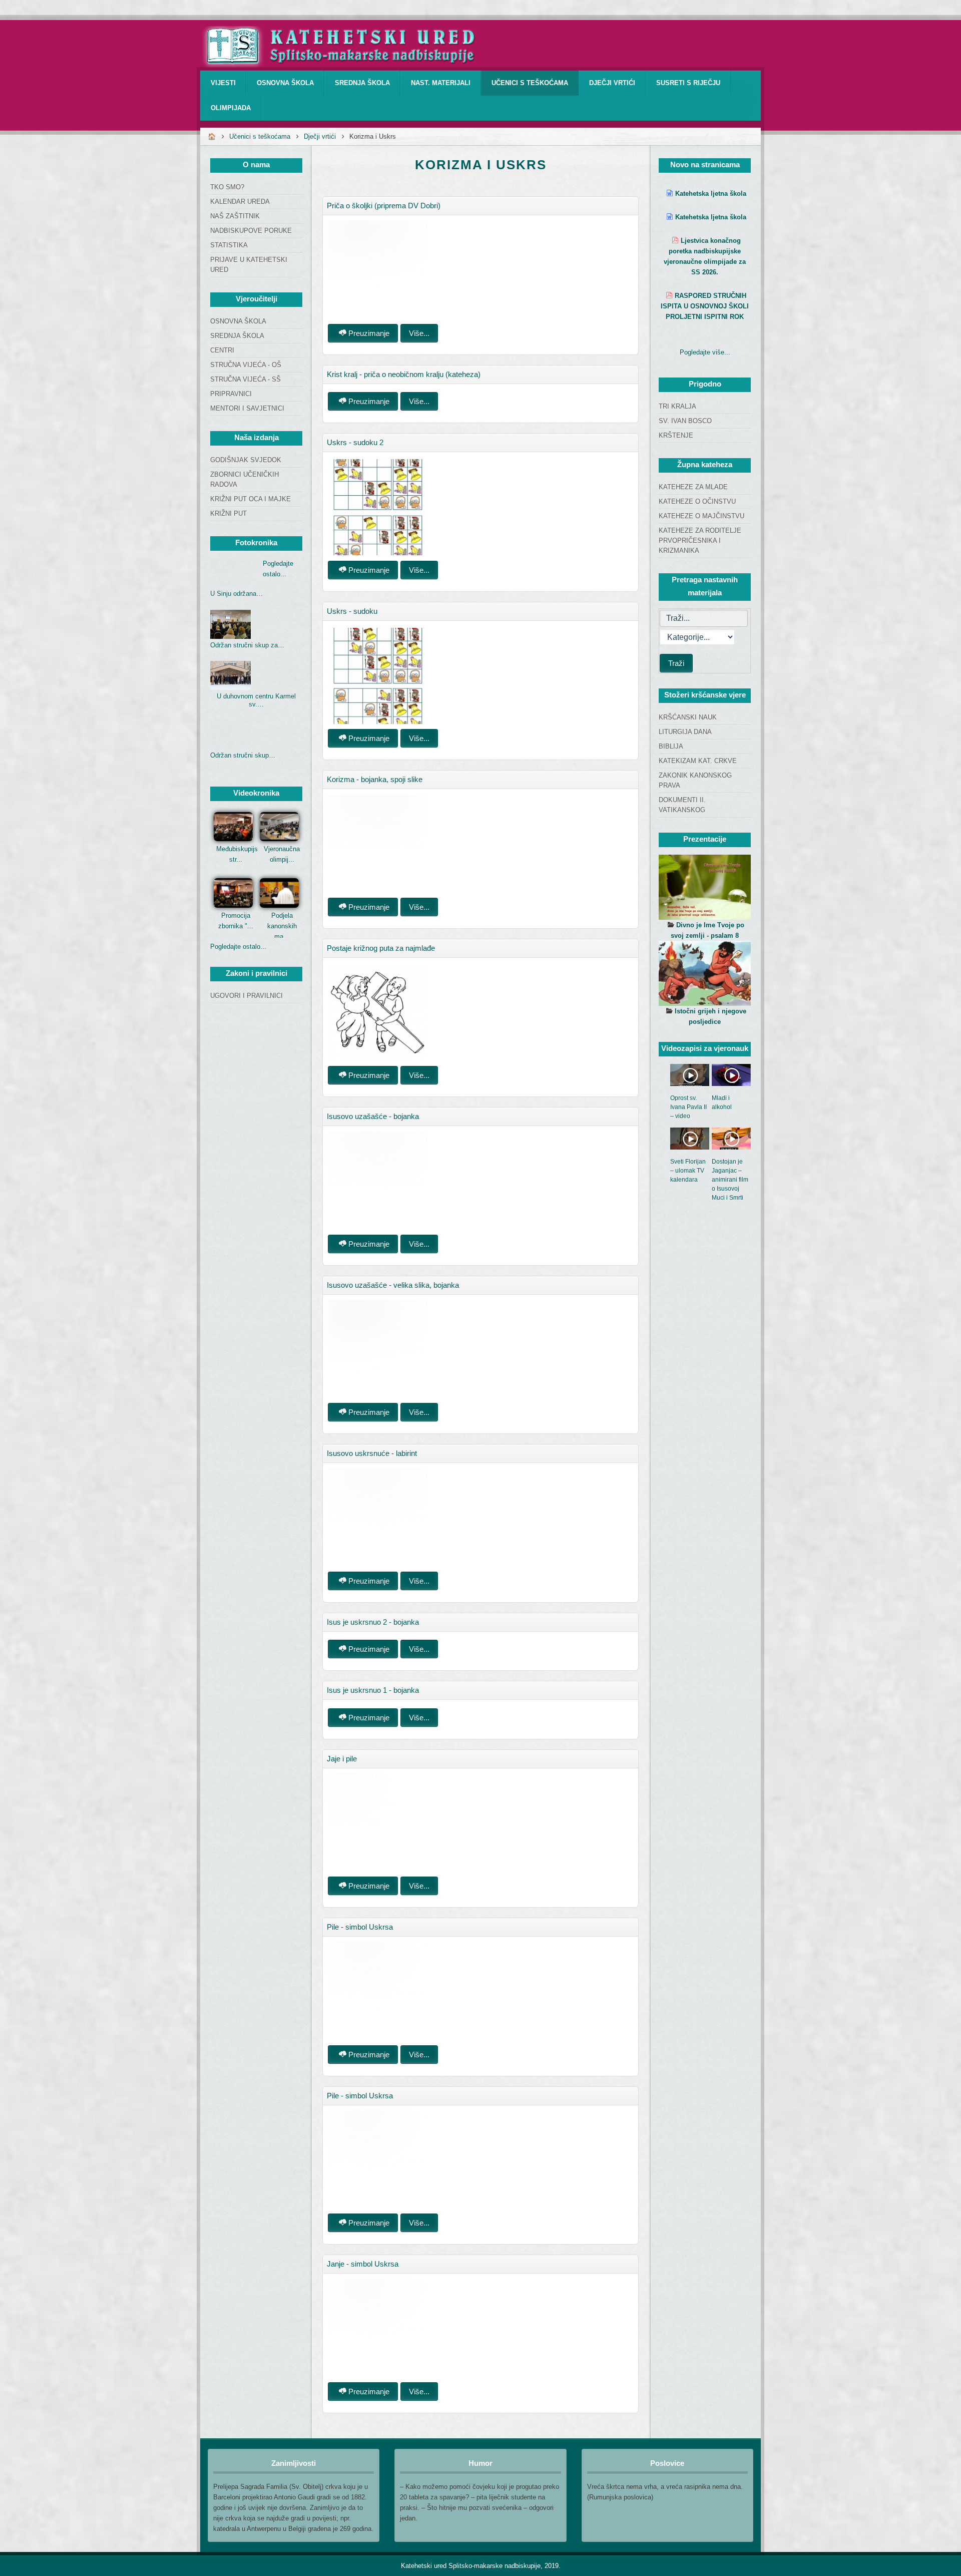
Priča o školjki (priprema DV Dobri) (384, 206)
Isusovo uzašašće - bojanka (373, 1116)
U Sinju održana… (236, 594)
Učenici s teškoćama (260, 136)
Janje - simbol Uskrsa (363, 2264)
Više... (419, 333)
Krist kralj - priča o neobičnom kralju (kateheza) (404, 374)
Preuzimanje (368, 333)
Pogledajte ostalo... (238, 947)
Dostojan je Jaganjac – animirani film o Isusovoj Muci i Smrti (730, 1180)
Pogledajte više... (705, 352)
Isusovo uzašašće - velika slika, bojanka (393, 1285)
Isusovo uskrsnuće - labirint (372, 1453)
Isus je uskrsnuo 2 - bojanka (373, 1622)
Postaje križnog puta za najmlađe (381, 948)
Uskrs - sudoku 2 (355, 442)
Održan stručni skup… (243, 755)
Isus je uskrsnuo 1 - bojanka (373, 1690)
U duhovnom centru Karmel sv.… (256, 700)
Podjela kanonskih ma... (282, 926)
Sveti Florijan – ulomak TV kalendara (688, 1171)
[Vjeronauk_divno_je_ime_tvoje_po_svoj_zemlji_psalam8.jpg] (705, 887)
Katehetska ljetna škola (711, 194)
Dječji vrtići (320, 136)
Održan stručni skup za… (247, 645)
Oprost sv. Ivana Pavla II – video (688, 1107)
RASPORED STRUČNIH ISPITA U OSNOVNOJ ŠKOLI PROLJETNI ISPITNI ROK (705, 306)
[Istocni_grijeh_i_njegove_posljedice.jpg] (705, 973)
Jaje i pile (342, 1759)
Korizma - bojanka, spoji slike (375, 779)
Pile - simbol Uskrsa (360, 1927)
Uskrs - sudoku (352, 611)
